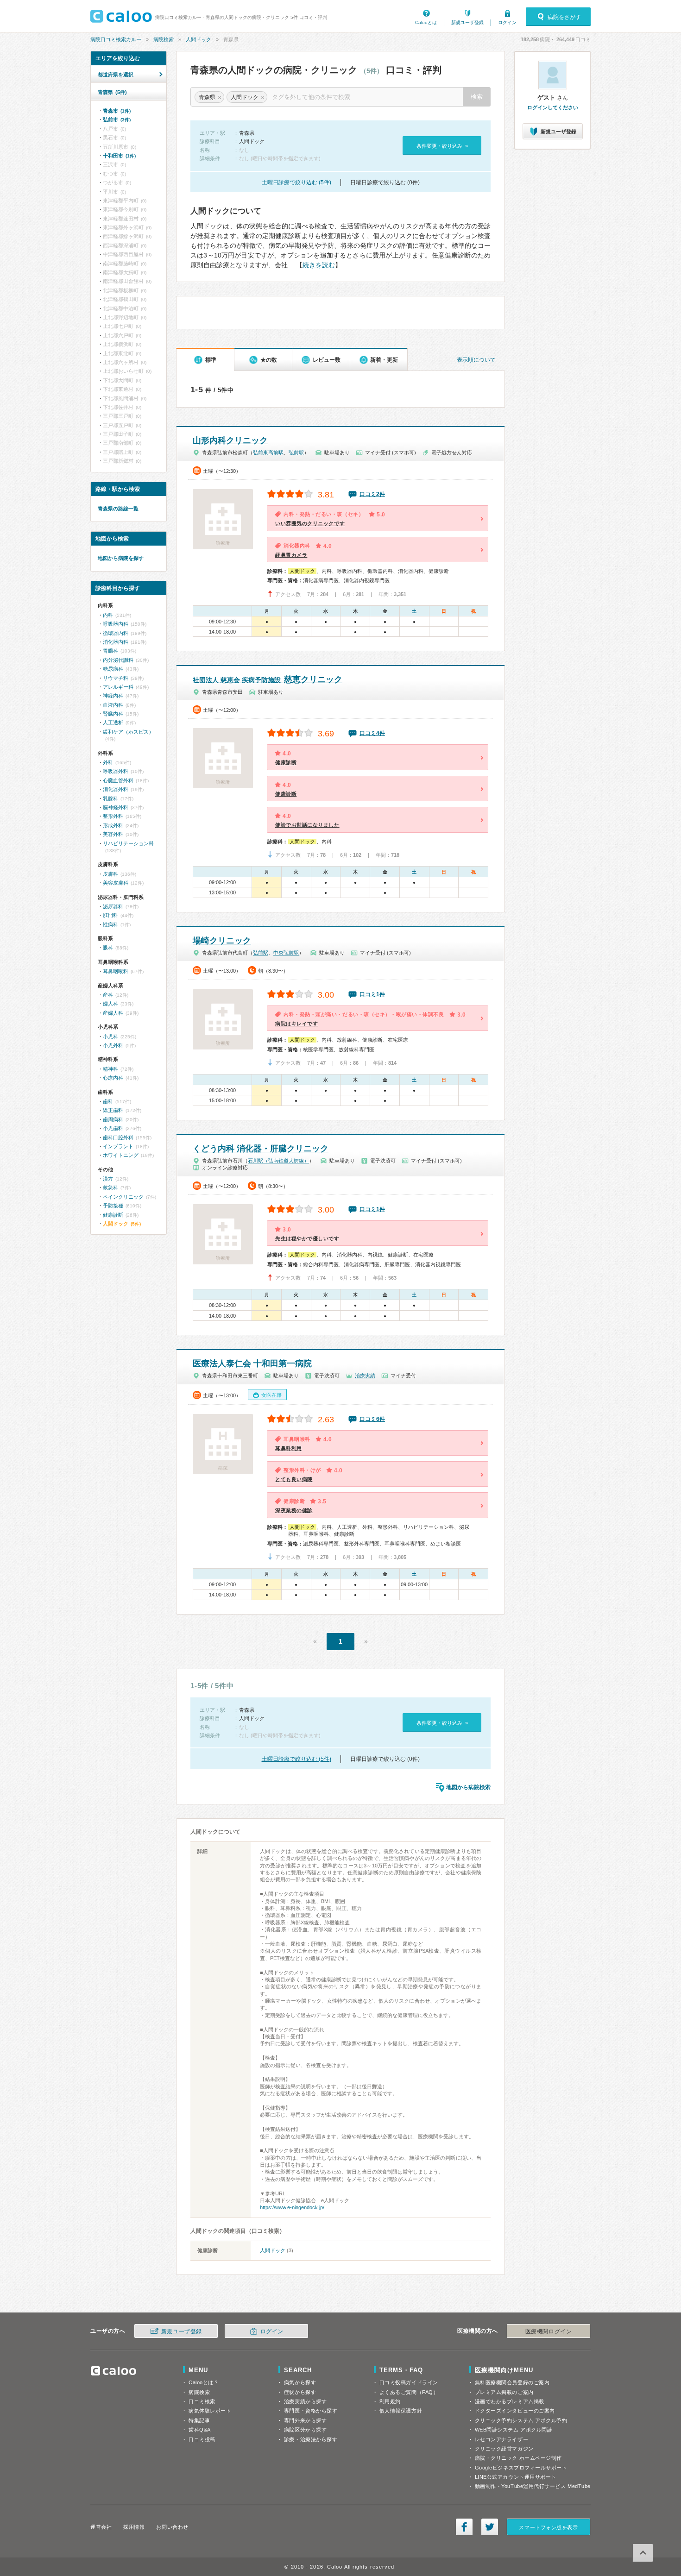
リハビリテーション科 (128, 843)
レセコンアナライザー (502, 2439)
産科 (108, 995)
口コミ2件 (372, 494)
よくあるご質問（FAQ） (409, 2392)
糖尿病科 (113, 669)
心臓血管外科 (118, 780)
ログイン (507, 22)
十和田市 (119, 156)
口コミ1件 (372, 994)
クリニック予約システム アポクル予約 (521, 2420)
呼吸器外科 (116, 771)
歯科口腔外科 (118, 1137)
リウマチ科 (116, 678)
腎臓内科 (113, 714)
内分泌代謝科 (118, 660)
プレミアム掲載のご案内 (504, 2392)
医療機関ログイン (549, 2331)
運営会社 (101, 2527)
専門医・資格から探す (311, 2411)
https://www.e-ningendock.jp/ (292, 2207)
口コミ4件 (372, 733)
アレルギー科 (118, 687)
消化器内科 (116, 642)
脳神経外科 (116, 807)
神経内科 (113, 696)
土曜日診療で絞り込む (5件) (296, 182)
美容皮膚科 (116, 883)
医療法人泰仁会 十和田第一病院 (252, 1363)
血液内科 (113, 705)
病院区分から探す (305, 2430)
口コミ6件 (372, 1419)
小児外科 (113, 1045)
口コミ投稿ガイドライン (409, 2382)
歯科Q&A (200, 2430)
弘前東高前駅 (268, 452)
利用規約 (390, 2401)
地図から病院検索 (468, 1787)
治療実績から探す (305, 2401)
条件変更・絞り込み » (442, 146)
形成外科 (113, 825)
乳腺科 (110, 798)
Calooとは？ (204, 2382)
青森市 (117, 111)
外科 (108, 762)
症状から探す (300, 2392)
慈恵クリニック (268, 679)
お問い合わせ (172, 2527)
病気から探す (300, 2382)
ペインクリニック (123, 1197)
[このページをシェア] (464, 2527)
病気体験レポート (210, 2411)
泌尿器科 (113, 906)
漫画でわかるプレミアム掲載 (510, 2401)
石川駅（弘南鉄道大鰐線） (278, 1161)
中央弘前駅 (286, 953)
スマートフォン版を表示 (548, 2527)
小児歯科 (113, 1128)
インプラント (118, 1146)
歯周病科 (113, 1119)
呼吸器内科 (116, 624)
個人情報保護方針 (401, 2411)
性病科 (110, 924)
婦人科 (110, 1004)
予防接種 (113, 1206)
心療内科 (113, 1078)
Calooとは (426, 22)
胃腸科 (110, 651)
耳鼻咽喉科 (116, 971)
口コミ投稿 (202, 2439)
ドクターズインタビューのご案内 (515, 2411)
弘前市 (117, 119)
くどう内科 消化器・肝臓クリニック (261, 1149)
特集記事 (199, 2420)
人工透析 (113, 723)
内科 (108, 615)
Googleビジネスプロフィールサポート (521, 2468)
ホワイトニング (121, 1155)
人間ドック (199, 39)
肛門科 (110, 915)
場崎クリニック (222, 941)
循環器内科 (116, 633)
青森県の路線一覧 (118, 509)
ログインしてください (553, 107)
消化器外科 (116, 789)
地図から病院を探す (121, 558)
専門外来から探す (305, 2420)
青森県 (112, 92)
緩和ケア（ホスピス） (128, 732)
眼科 (108, 948)
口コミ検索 (202, 2401)
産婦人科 (113, 1013)
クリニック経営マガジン (504, 2449)
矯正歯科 (113, 1110)
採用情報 (134, 2527)
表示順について (476, 360)
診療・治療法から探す (311, 2439)
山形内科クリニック (230, 440)
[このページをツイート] (490, 2527)
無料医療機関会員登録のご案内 (512, 2382)
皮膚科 (110, 874)
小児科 (110, 1037)
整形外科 (113, 816)
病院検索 (164, 39)
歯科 (108, 1101)
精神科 (110, 1069)
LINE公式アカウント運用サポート (516, 2477)
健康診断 (113, 1215)
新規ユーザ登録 (467, 22)
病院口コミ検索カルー (116, 39)
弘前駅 (296, 452)
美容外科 (113, 834)
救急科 (110, 1187)
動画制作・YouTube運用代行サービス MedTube (533, 2486)
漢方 (108, 1179)
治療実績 (365, 1376)
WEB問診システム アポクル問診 (514, 2430)
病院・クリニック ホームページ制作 (518, 2458)
